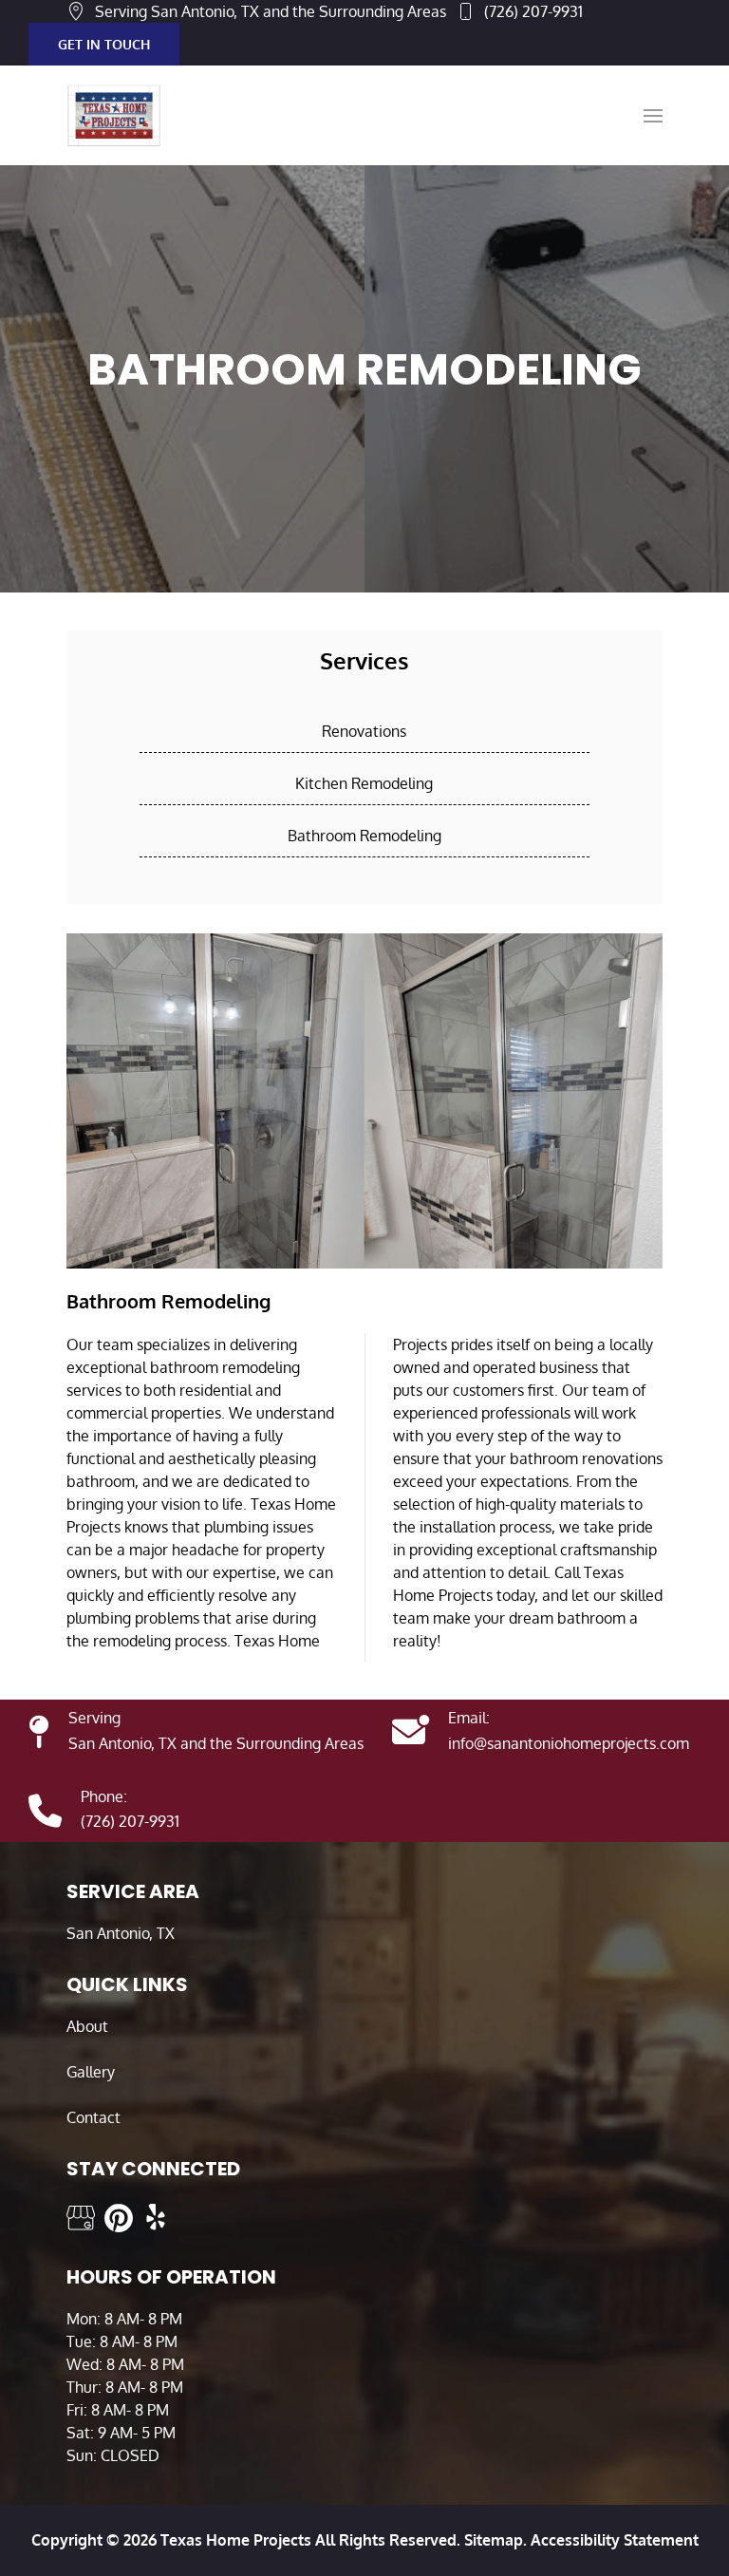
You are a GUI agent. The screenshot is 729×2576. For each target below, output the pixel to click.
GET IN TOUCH (104, 44)
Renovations (364, 731)
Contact (93, 2117)
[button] (653, 116)
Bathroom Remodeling (364, 836)
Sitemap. (494, 2540)
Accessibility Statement (615, 2540)
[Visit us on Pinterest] (119, 2218)
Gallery (91, 2072)
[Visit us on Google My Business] (81, 2218)
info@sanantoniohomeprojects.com (569, 1743)
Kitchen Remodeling (364, 783)
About (87, 2026)
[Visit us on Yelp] (157, 2218)
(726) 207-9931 (533, 11)
